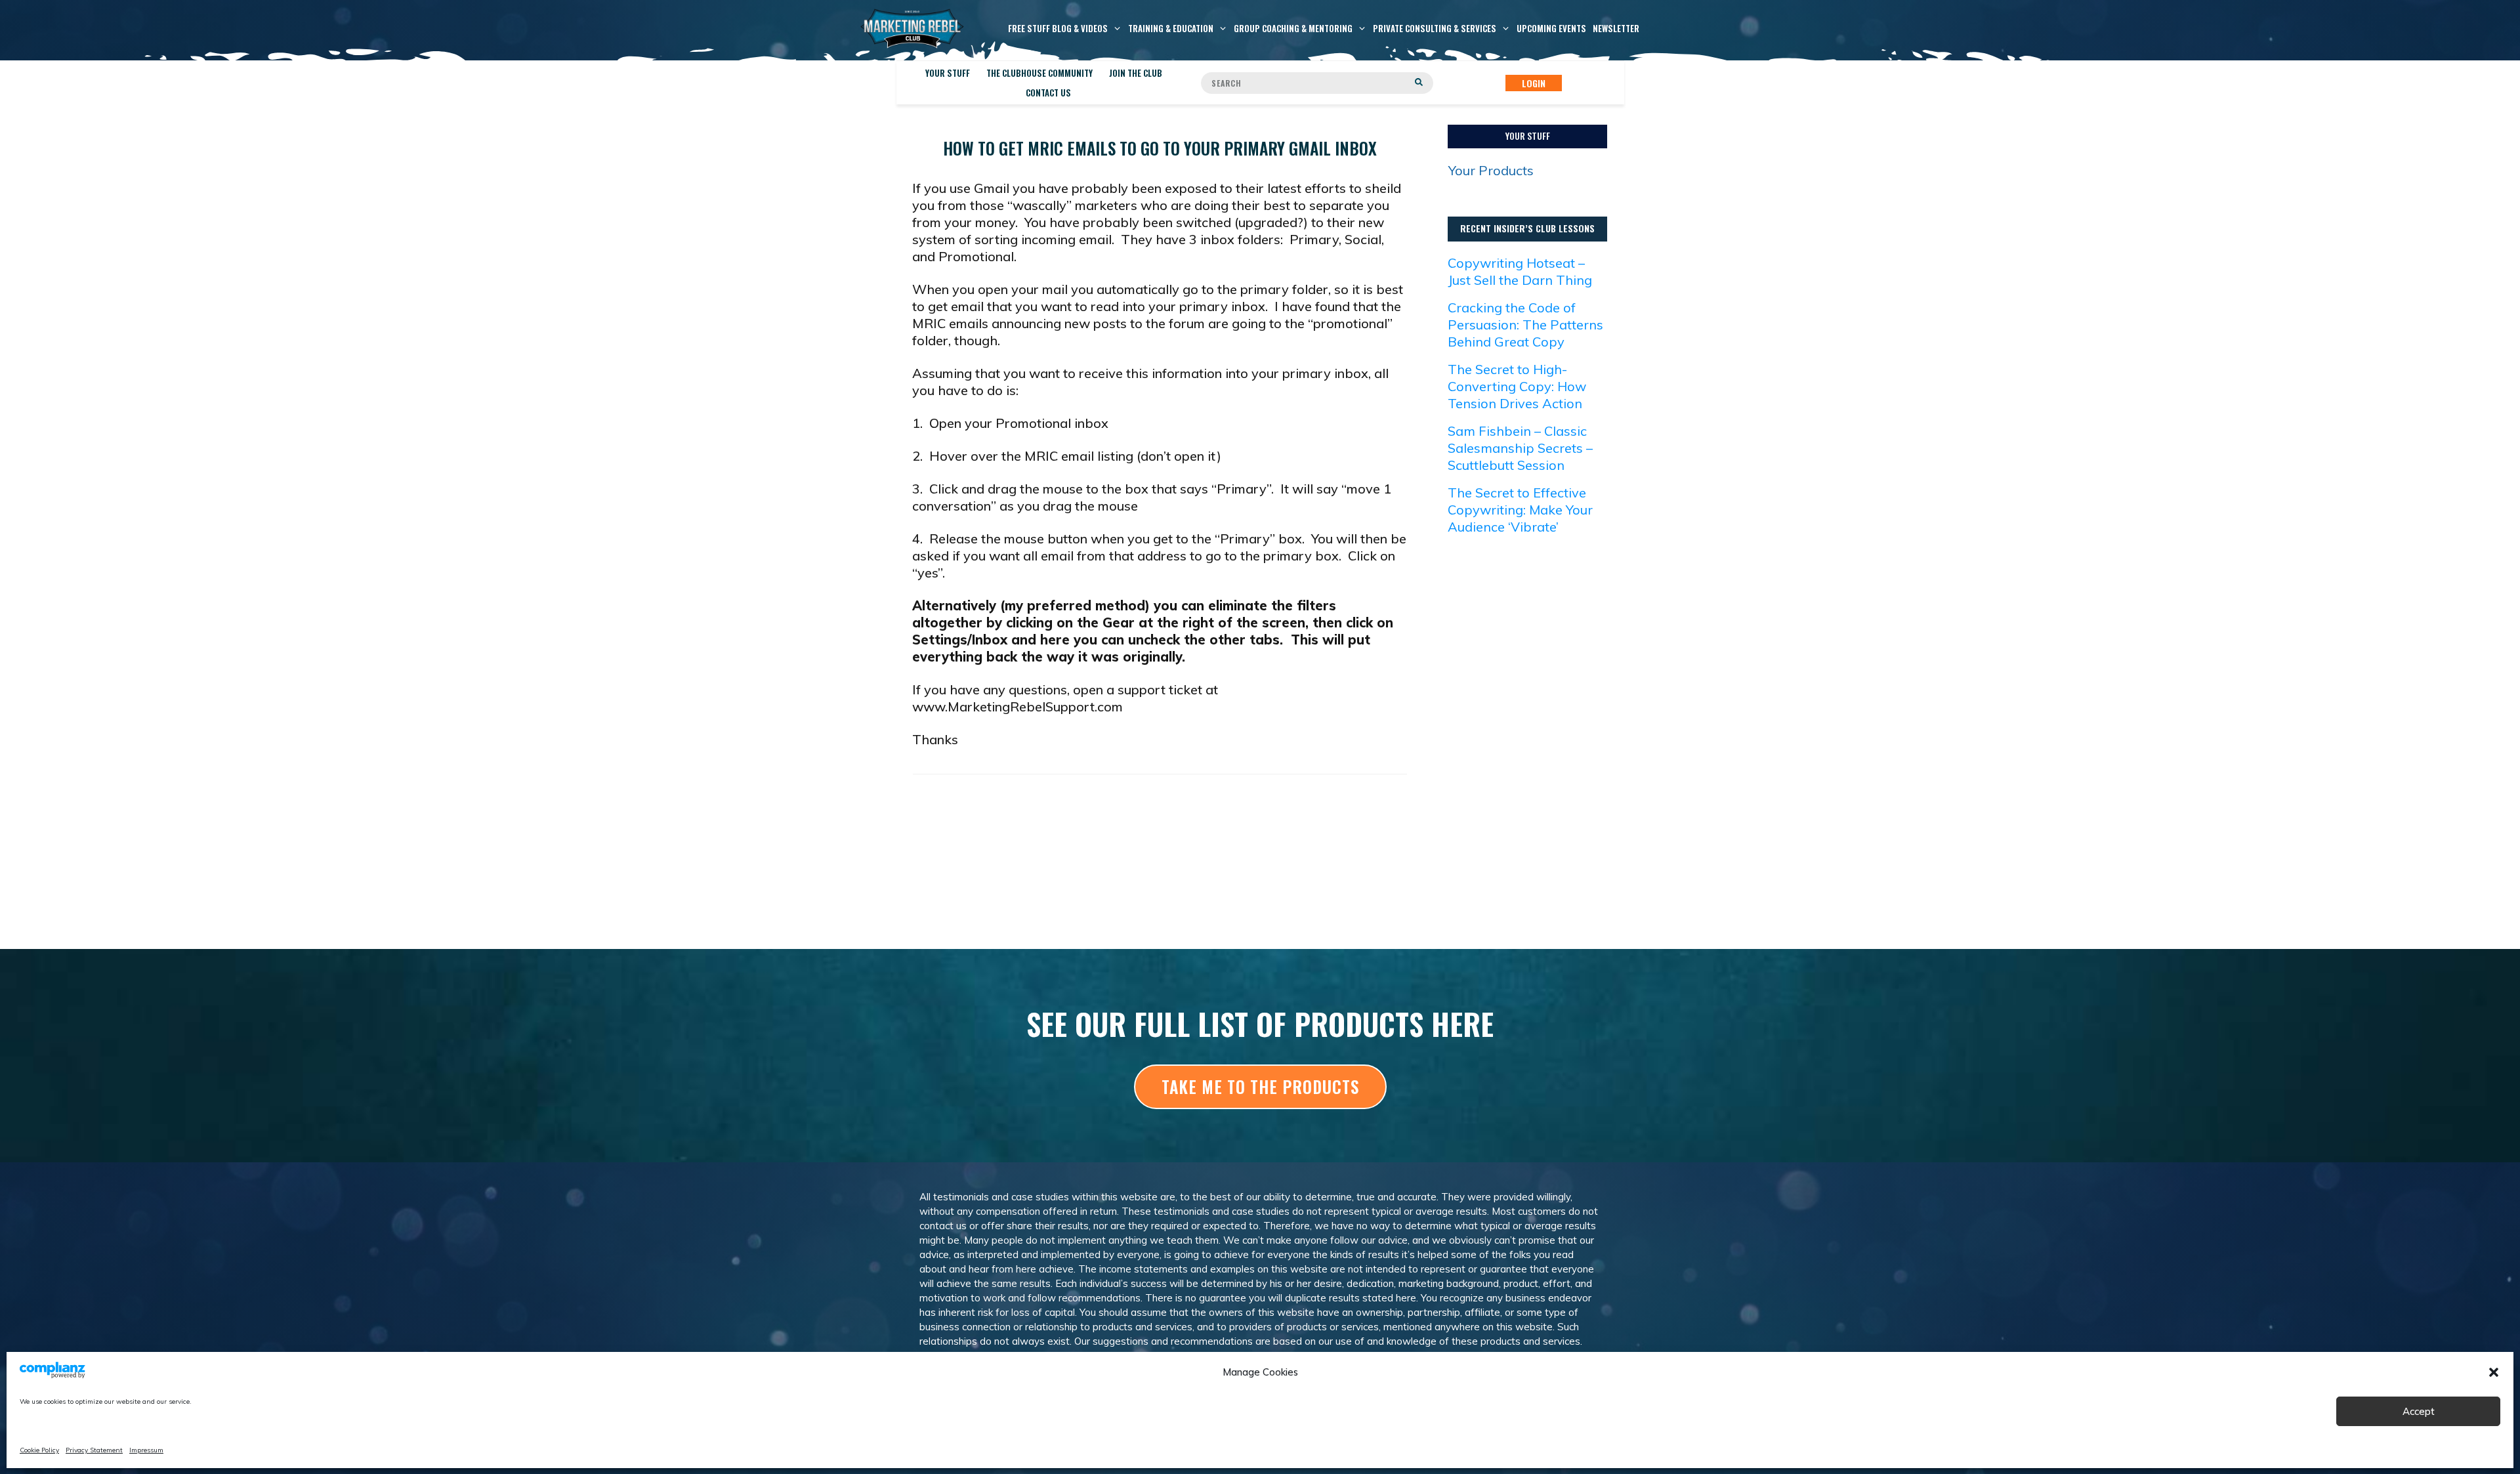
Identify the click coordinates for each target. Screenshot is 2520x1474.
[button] (2494, 1372)
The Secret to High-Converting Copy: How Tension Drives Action (1517, 386)
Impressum (146, 1450)
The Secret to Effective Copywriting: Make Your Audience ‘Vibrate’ (1520, 510)
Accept (2419, 1411)
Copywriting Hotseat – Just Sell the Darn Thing (1520, 271)
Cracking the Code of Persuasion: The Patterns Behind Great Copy (1525, 325)
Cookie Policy (39, 1450)
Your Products (1491, 170)
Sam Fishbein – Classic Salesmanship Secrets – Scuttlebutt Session (1520, 448)
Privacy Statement (94, 1450)
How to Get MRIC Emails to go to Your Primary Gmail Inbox (1160, 148)
